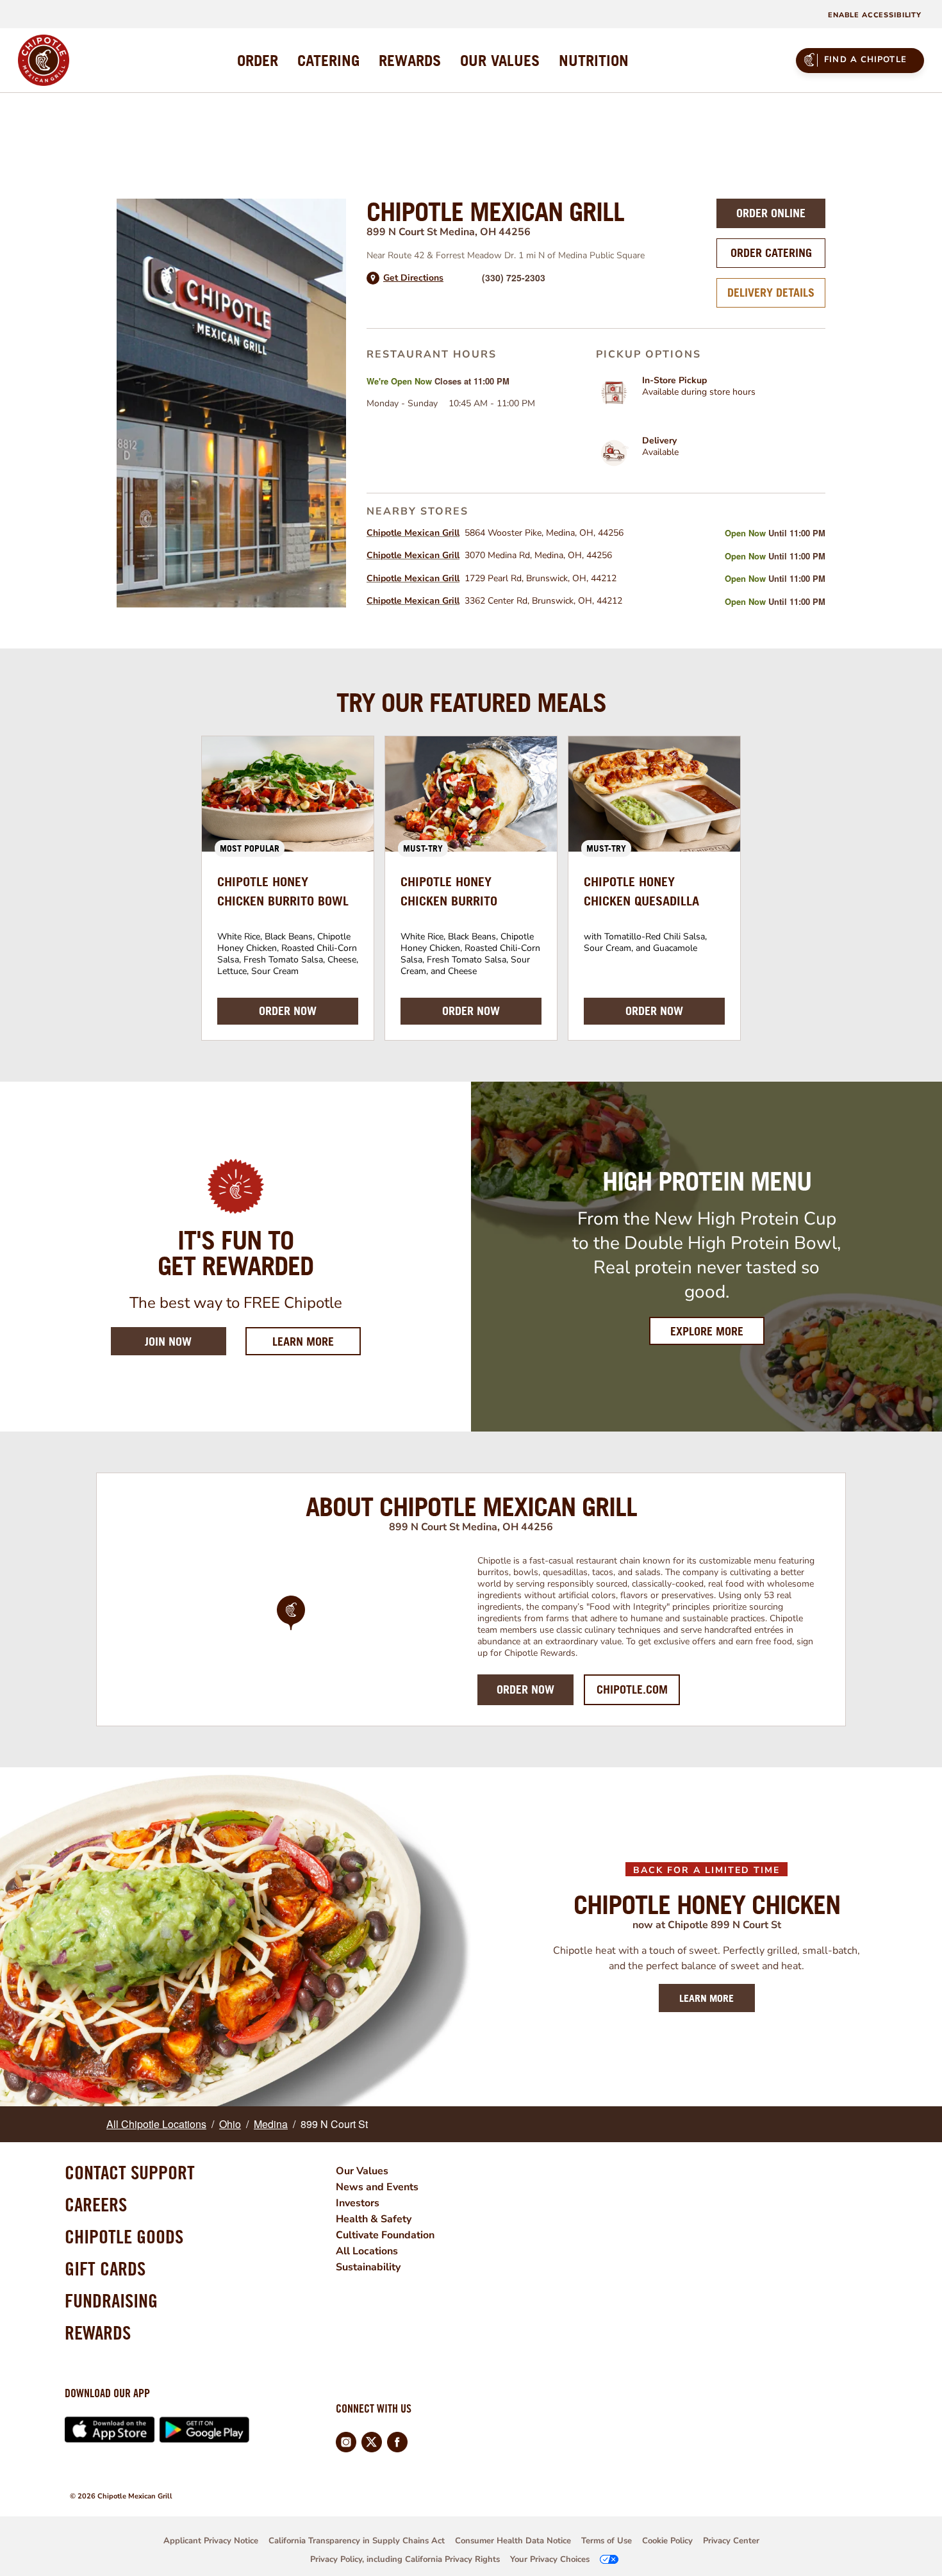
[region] (291, 1630)
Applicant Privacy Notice (211, 2541)
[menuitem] (258, 60)
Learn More (317, 1341)
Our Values (362, 2171)
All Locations (367, 2251)
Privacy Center (731, 2541)
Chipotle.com (632, 1689)
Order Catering (771, 253)
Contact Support (130, 2172)
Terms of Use (607, 2541)
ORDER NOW (288, 1011)
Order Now (525, 1689)
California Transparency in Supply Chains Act (357, 2541)
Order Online (771, 213)
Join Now (168, 1342)
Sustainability (368, 2267)
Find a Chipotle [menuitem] (865, 60)
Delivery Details (771, 293)
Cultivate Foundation (385, 2235)
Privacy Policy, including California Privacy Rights (405, 2559)
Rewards (98, 2332)
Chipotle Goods (124, 2236)
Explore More (707, 1331)
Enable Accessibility (875, 15)
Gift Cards (105, 2268)
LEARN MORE (706, 1998)
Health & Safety (374, 2219)
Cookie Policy (667, 2541)
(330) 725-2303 (514, 277)
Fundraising (111, 2300)
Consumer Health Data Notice (513, 2541)
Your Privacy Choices (550, 2559)
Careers (96, 2204)
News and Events (377, 2187)
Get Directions (413, 278)
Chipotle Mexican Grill (413, 533)
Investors (358, 2203)
